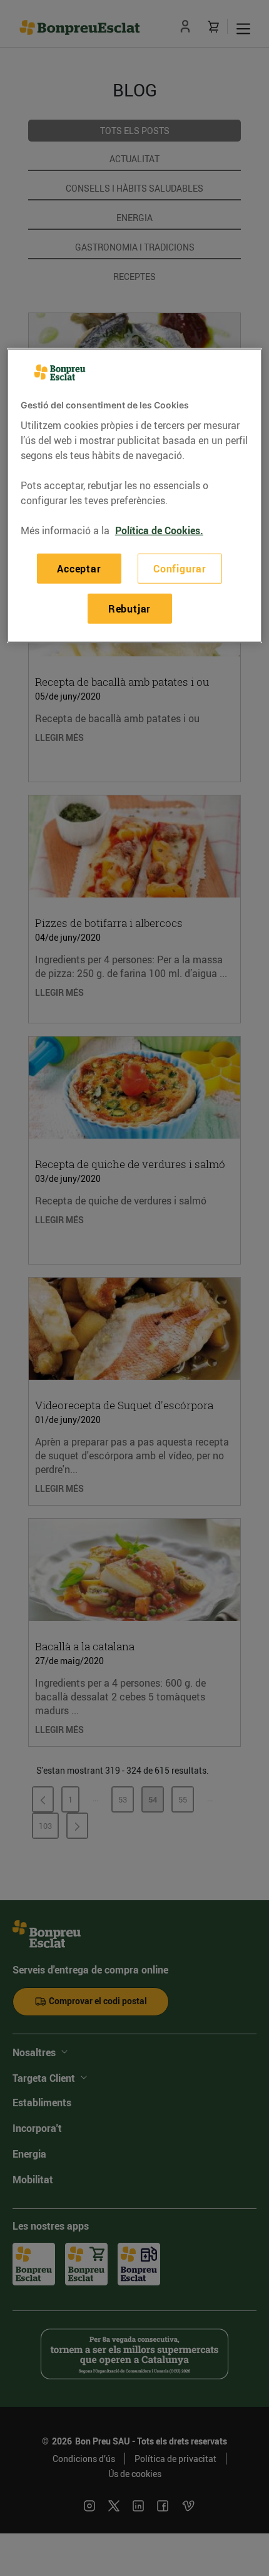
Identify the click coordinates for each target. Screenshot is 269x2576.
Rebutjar (129, 609)
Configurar (180, 568)
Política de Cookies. (159, 530)
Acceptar (79, 568)
